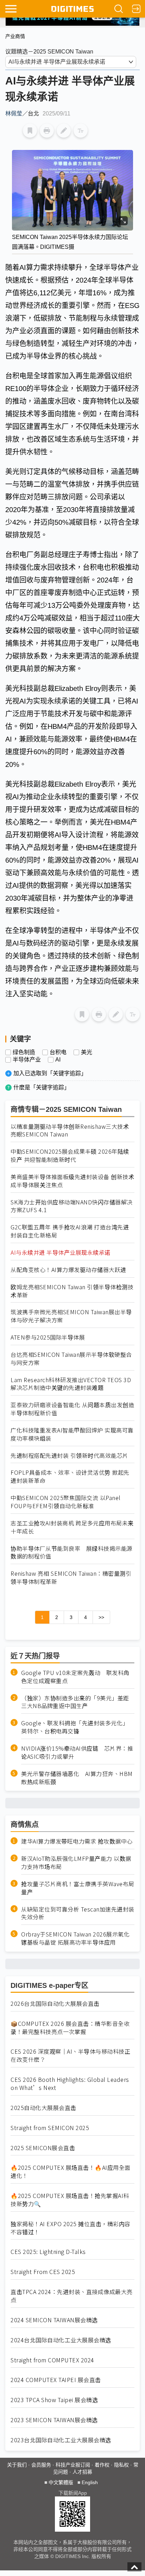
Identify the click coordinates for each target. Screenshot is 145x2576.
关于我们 (17, 2465)
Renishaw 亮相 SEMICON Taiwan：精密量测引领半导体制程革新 (71, 1577)
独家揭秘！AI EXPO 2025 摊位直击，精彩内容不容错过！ (71, 2228)
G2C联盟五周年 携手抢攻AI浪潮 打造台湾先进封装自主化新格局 (70, 1231)
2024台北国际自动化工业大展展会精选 (61, 2340)
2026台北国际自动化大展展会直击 (55, 2004)
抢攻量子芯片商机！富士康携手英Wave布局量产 (78, 1888)
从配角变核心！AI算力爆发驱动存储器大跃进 (68, 1270)
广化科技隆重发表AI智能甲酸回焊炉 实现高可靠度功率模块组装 (72, 1434)
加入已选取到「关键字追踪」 (50, 1073)
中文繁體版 (61, 2482)
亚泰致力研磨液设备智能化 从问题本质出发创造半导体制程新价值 (72, 1409)
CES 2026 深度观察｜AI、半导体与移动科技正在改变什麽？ (70, 2055)
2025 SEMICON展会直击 (43, 2148)
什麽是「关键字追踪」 (42, 1087)
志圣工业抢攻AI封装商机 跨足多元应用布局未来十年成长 (72, 1527)
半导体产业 (27, 1060)
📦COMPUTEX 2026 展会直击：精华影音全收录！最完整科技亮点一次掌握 (70, 2028)
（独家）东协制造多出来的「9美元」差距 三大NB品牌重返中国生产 (78, 1702)
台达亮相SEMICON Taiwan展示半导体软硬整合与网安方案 (71, 1359)
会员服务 (41, 2465)
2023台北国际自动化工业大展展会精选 (61, 2440)
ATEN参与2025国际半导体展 (48, 1337)
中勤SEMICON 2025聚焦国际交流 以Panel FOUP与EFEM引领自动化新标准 (66, 1502)
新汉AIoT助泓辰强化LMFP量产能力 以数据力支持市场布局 (76, 1863)
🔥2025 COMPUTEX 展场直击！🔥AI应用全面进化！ (71, 2172)
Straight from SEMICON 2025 (50, 2128)
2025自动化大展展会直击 (43, 2108)
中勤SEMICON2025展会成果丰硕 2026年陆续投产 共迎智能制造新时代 (70, 1155)
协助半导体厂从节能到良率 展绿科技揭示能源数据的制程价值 (72, 1552)
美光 (87, 1052)
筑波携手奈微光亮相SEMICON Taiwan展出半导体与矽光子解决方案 (71, 1316)
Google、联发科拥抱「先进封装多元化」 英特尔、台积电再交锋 (76, 1727)
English (90, 2482)
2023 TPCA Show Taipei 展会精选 (54, 2400)
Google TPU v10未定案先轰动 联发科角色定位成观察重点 (75, 1677)
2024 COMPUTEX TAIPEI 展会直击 (56, 2380)
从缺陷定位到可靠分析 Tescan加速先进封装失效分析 (78, 1913)
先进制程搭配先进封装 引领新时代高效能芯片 (70, 1456)
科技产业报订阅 (73, 2465)
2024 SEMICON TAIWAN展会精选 (54, 2320)
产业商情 (15, 36)
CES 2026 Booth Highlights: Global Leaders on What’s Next (70, 2084)
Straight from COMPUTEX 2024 (52, 2360)
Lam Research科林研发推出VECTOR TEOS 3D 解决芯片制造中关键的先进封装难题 (72, 1384)
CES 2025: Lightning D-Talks (48, 2252)
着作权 (102, 2465)
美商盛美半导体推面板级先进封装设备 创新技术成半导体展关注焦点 (72, 1181)
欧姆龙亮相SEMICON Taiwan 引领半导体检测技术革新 (72, 1291)
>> (101, 1617)
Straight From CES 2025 (43, 2272)
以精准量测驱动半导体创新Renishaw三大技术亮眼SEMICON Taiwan (70, 1130)
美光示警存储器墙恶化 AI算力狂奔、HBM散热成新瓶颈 (77, 1778)
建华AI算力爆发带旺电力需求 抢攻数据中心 (77, 1841)
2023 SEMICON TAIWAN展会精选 (54, 2420)
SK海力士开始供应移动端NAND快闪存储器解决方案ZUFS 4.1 (72, 1206)
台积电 (58, 1052)
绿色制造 (24, 1052)
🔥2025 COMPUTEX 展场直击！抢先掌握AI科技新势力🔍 (70, 2200)
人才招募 (82, 2472)
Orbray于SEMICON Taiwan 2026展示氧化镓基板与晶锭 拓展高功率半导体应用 (75, 1938)
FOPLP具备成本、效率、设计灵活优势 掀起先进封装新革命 (70, 1476)
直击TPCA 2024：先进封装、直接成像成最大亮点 (72, 2296)
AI (58, 1060)
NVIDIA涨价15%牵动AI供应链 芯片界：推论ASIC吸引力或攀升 (77, 1752)
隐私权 (121, 2465)
